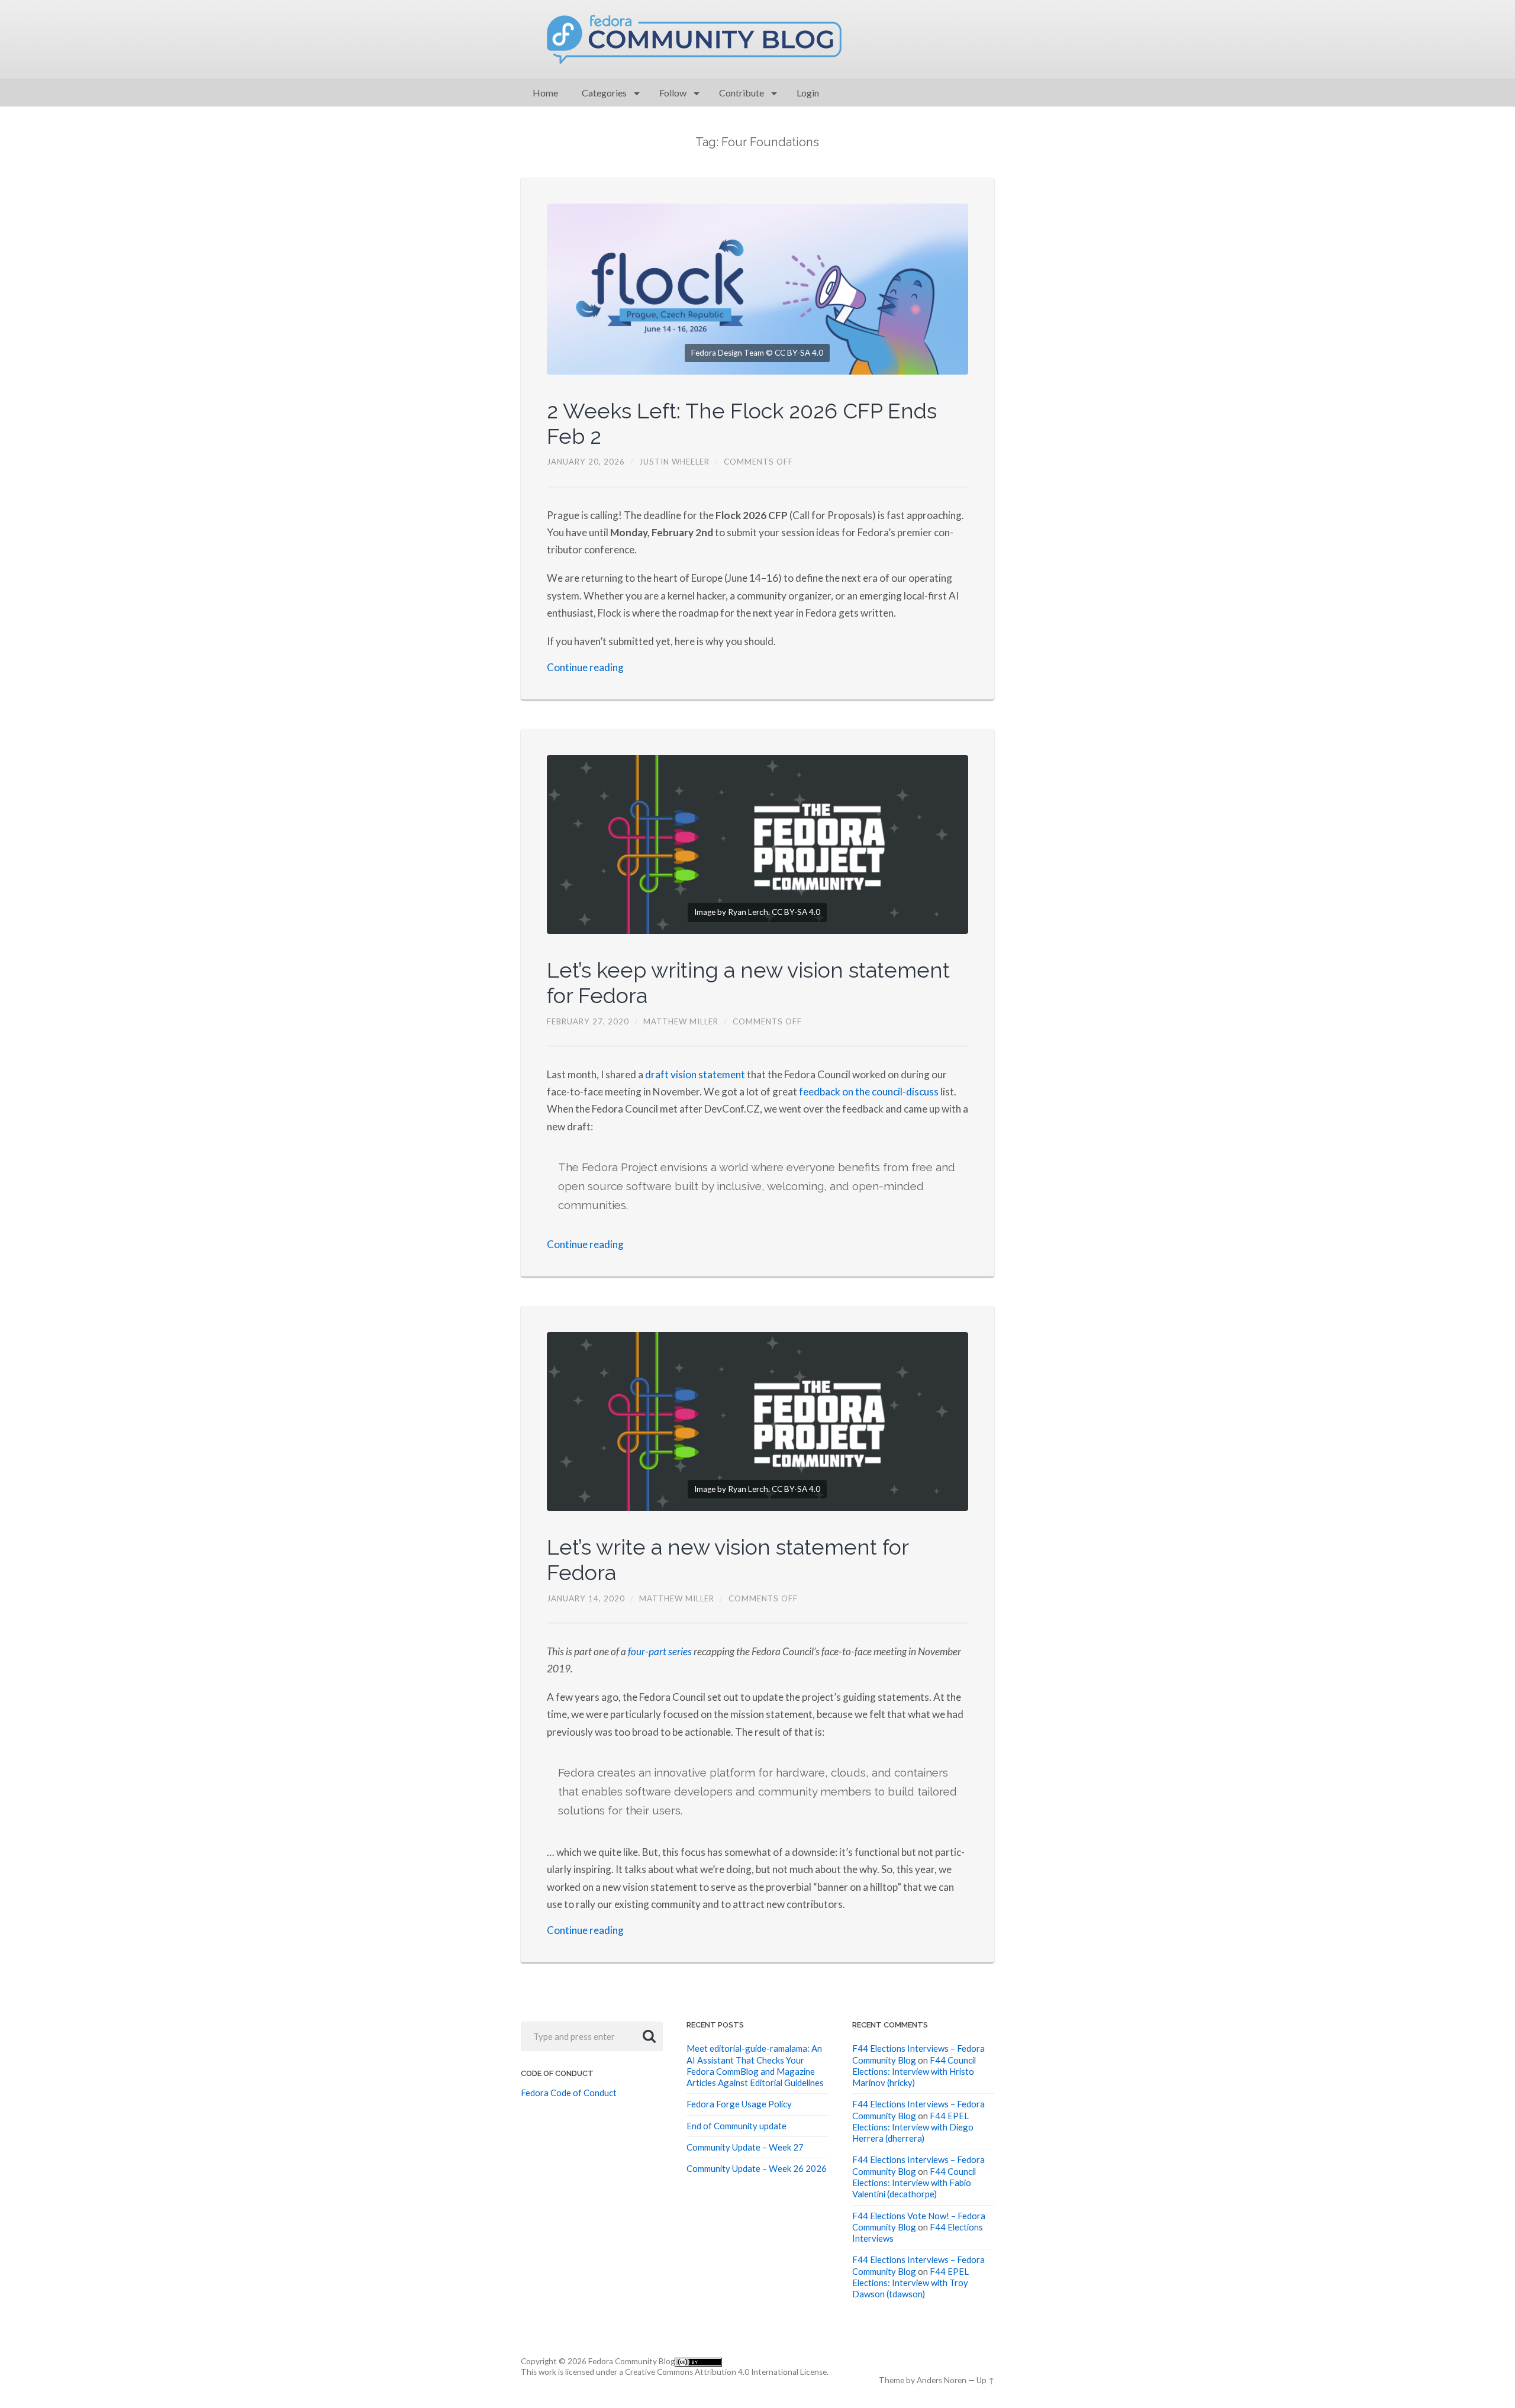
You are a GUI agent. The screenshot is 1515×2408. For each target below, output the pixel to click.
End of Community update (736, 2126)
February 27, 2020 (588, 1021)
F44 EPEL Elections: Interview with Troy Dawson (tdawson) (910, 2283)
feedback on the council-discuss (869, 1092)
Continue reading (585, 667)
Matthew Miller (681, 1021)
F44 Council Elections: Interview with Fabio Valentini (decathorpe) (914, 2183)
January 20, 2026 (586, 462)
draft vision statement (695, 1074)
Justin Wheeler (674, 462)
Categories (604, 93)
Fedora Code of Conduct (569, 2093)
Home (545, 93)
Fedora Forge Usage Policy (739, 2104)
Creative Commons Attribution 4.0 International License (726, 2372)
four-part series (660, 1651)
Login (808, 93)
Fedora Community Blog (631, 2361)
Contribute (742, 93)
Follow (673, 93)
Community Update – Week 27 (745, 2147)
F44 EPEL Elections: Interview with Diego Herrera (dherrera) (913, 2127)
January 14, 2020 (586, 1598)
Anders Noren (942, 2380)
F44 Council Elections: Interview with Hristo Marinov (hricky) (914, 2072)
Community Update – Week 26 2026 (757, 2168)
